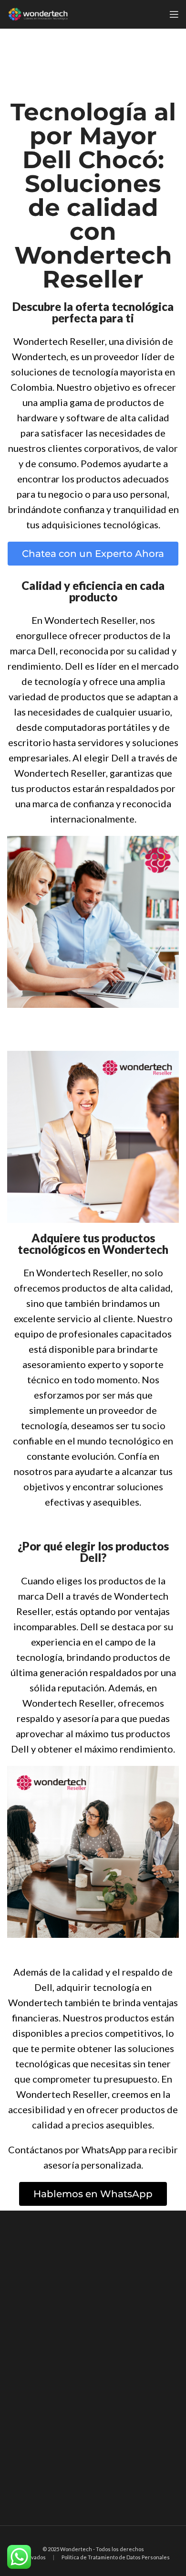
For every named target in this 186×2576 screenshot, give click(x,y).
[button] (93, 554)
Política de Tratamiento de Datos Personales (116, 2557)
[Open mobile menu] (174, 14)
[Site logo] (38, 13)
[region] (93, 2368)
